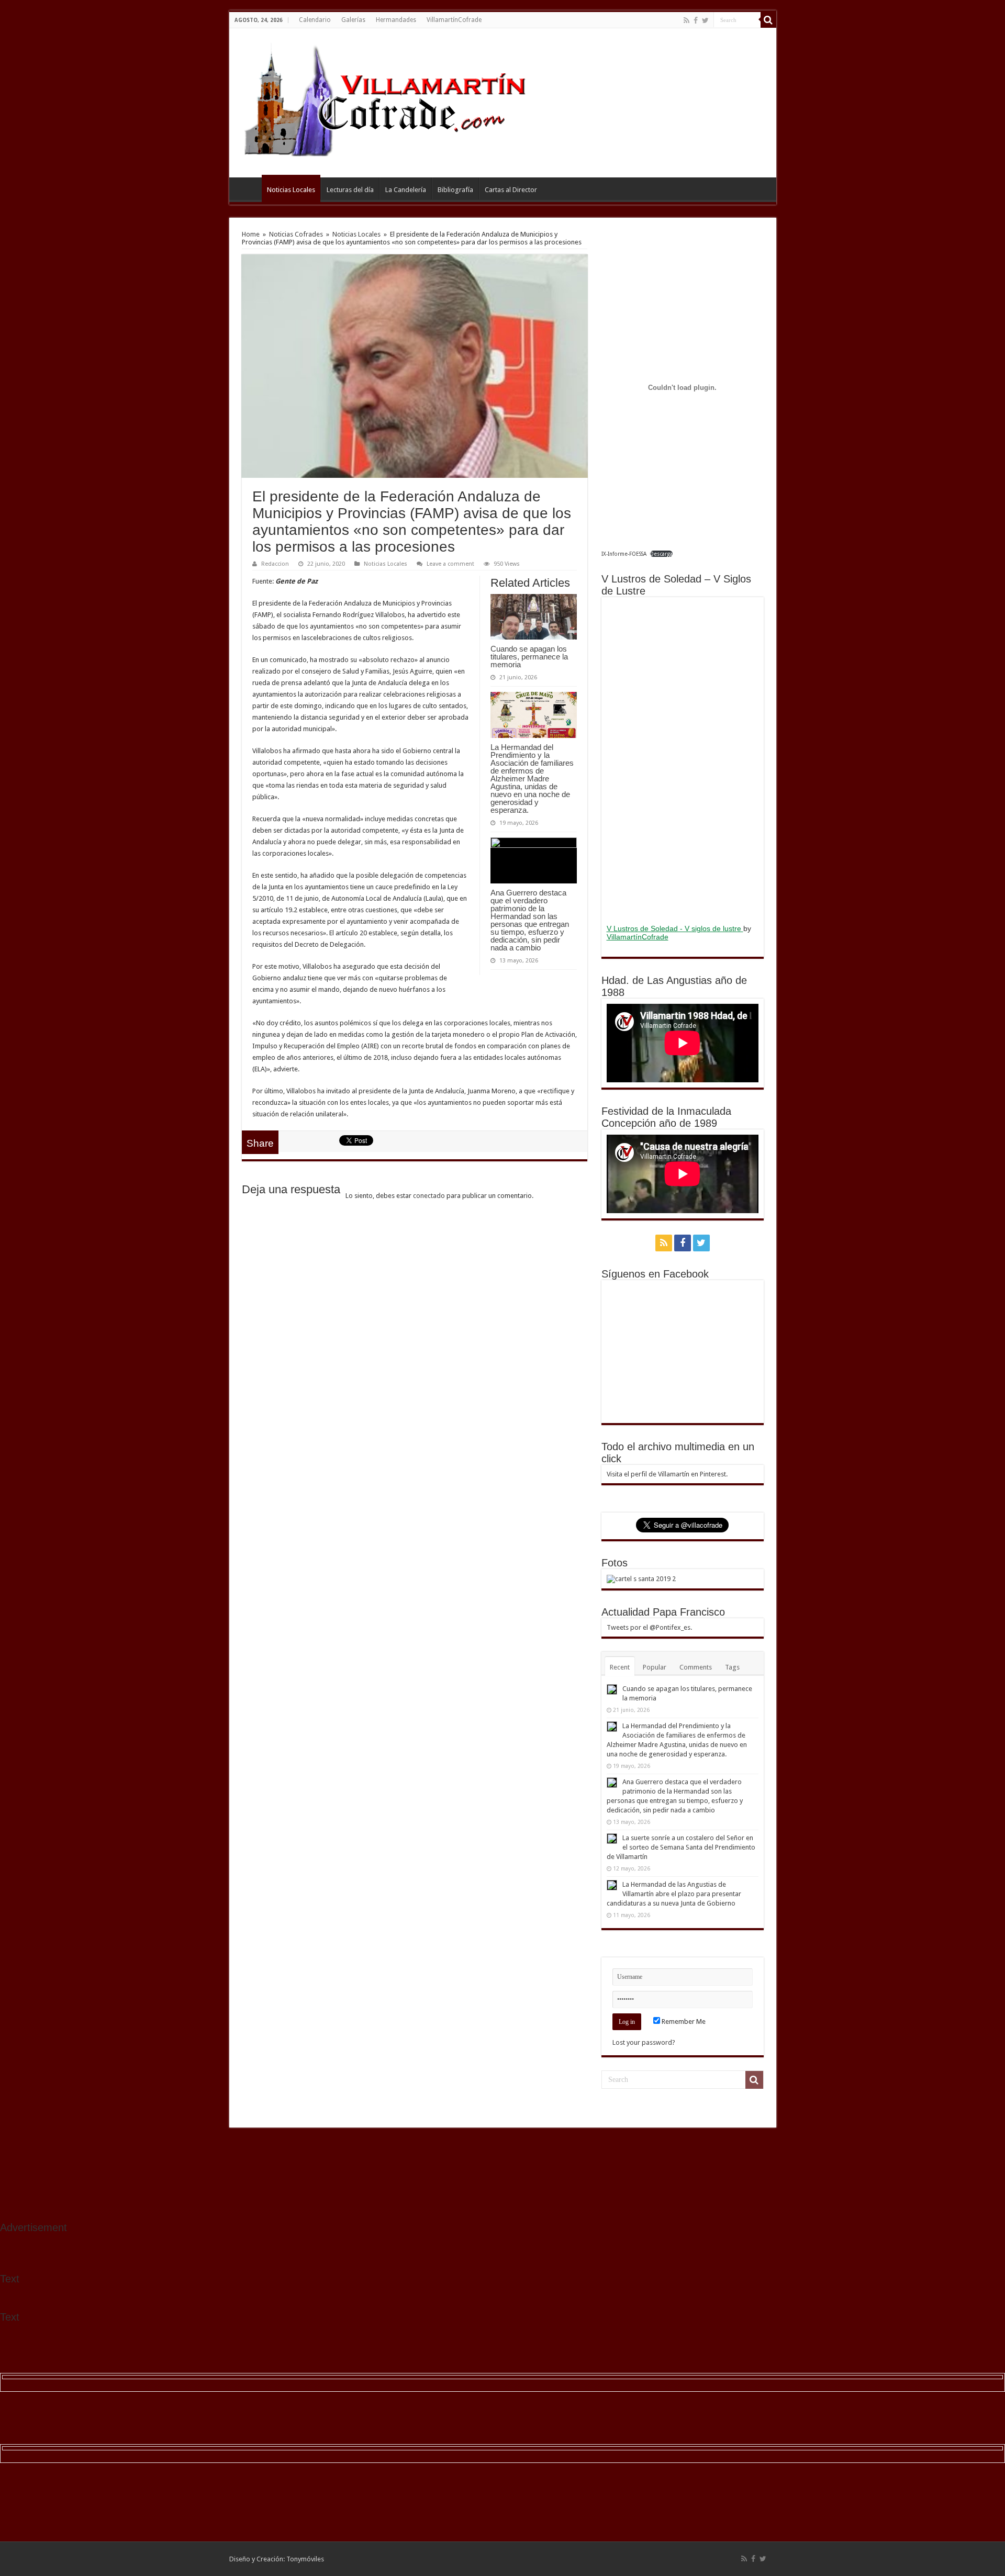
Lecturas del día (350, 190)
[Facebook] (696, 20)
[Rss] (686, 20)
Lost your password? (644, 2042)
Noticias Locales (291, 190)
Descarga (661, 554)
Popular (655, 1667)
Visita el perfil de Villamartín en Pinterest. (667, 1474)
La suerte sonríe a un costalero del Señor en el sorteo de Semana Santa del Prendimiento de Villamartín (681, 1847)
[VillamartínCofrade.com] (394, 101)
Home (251, 234)
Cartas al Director (511, 190)
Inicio (248, 188)
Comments (696, 1667)
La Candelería (406, 190)
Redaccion (275, 564)
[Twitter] (705, 20)
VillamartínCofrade (454, 20)
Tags (732, 1667)
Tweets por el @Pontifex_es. (649, 1627)
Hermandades (396, 20)
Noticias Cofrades (296, 234)
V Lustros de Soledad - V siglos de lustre (675, 928)
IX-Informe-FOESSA (624, 554)
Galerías (353, 20)
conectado (429, 1196)
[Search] (768, 20)
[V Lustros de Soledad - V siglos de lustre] (683, 759)
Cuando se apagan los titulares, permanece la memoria (529, 657)
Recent (620, 1667)
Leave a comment (450, 564)
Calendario (315, 20)
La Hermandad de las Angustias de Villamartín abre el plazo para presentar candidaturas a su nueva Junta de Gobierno (674, 1894)
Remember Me (683, 2021)
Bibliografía (455, 190)
